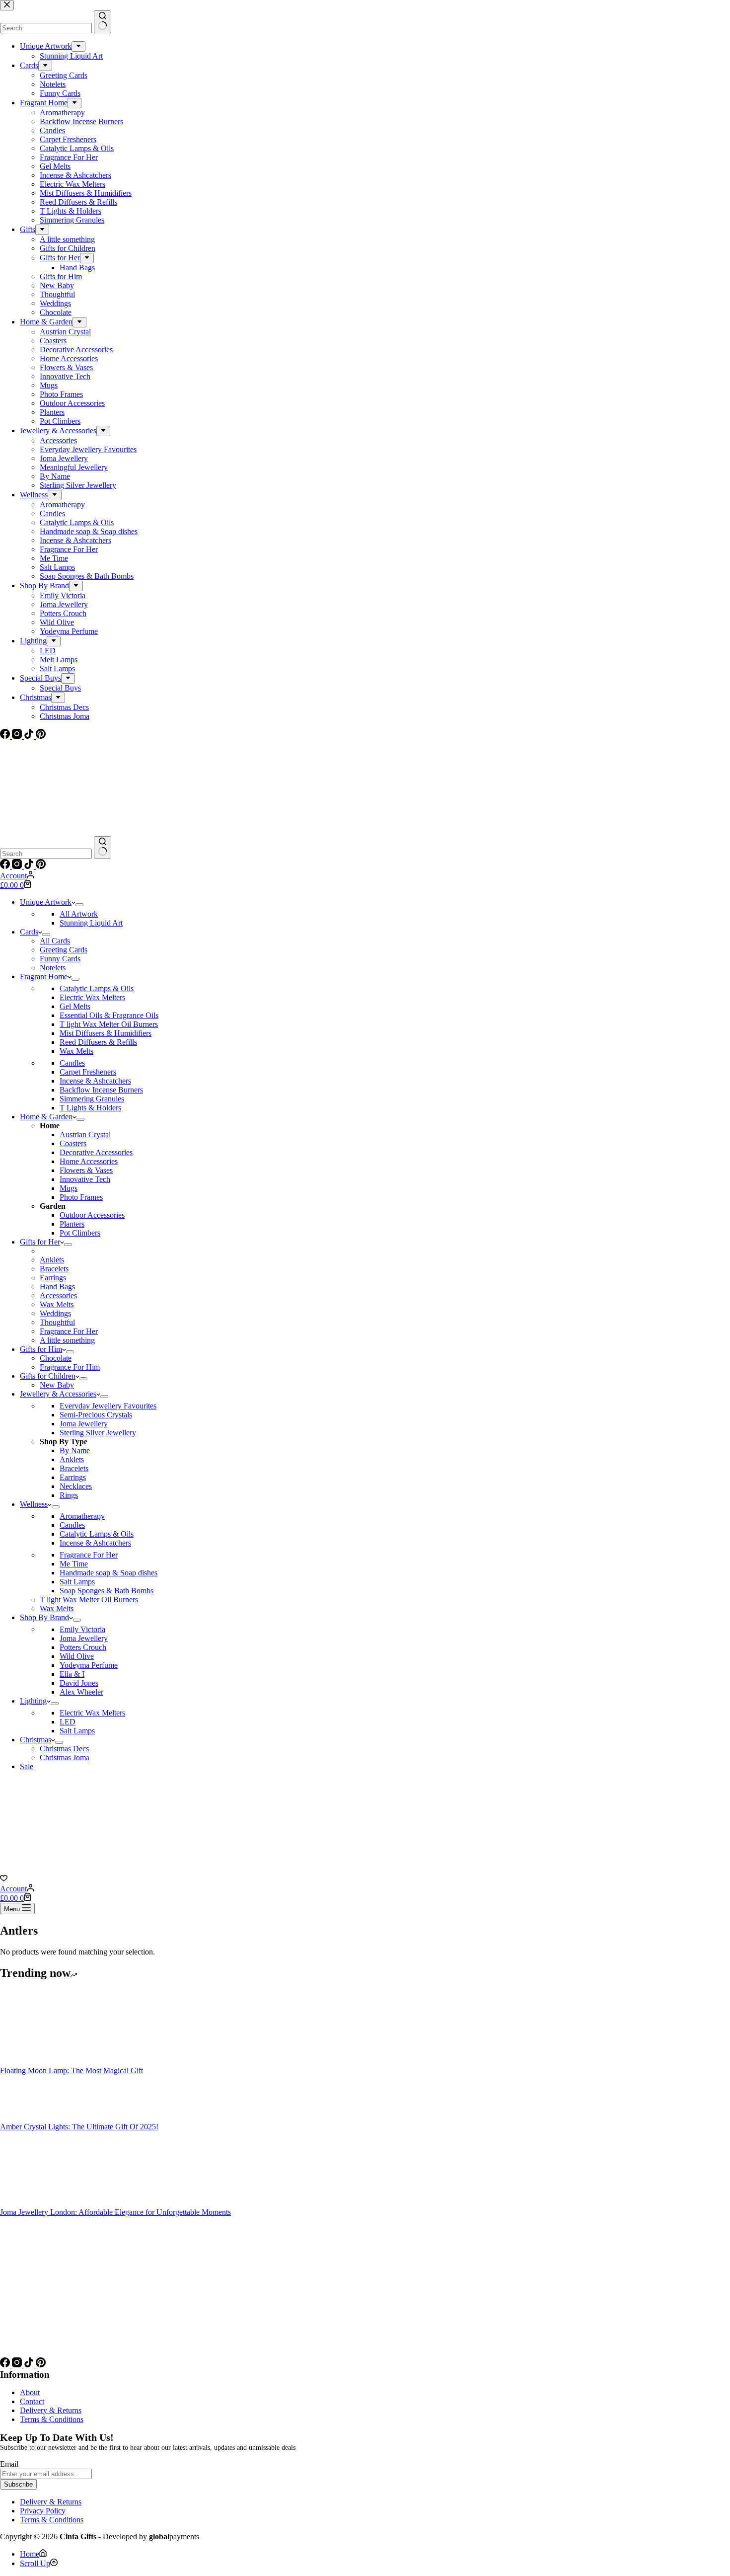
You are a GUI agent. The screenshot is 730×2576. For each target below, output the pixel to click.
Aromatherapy (82, 1516)
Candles (72, 1063)
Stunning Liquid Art (91, 923)
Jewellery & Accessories (58, 1394)
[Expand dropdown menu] (79, 905)
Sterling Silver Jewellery (98, 1433)
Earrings (53, 1278)
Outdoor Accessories (92, 1215)
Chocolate (56, 1358)
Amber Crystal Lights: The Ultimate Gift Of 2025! (79, 2127)
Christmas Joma (65, 1757)
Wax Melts (76, 1051)
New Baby (57, 1385)
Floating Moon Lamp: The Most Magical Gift (72, 2070)
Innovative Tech (85, 1179)
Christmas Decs (64, 1749)
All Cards (55, 941)
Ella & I (72, 1674)
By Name (75, 1450)
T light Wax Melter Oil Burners (109, 1024)
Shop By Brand (44, 1617)
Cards (29, 932)
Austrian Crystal (85, 1134)
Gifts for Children (48, 1376)
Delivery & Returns (51, 2410)
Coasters (73, 1143)
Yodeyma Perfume (89, 1665)
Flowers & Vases (86, 1170)
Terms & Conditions (52, 2419)
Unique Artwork (46, 902)
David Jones (79, 1683)
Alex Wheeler (81, 1692)
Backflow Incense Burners (101, 1090)
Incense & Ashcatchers (95, 1081)
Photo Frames (81, 1197)
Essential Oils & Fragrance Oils (109, 1015)
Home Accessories (89, 1161)
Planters (72, 1224)
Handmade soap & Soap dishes (109, 1573)
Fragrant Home (44, 976)
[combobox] (46, 854)
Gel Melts (75, 1006)
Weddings (55, 1313)
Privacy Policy (43, 2511)
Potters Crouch (83, 1647)
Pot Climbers (80, 1233)
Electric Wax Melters (92, 997)
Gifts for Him (41, 1349)
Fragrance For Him (70, 1367)
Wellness (34, 1504)
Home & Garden (46, 1117)
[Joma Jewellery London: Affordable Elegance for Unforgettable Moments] (37, 2203)
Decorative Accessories (96, 1152)
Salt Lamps (77, 1582)
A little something (67, 1340)
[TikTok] (30, 866)
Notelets (53, 968)
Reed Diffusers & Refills (98, 1042)
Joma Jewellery (84, 1424)
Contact (32, 2401)
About (30, 2392)
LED (68, 1722)
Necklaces (76, 1486)
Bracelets (54, 1269)
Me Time (74, 1564)
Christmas (36, 1740)
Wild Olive (77, 1656)
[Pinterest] (41, 866)
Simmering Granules (92, 1099)
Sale (27, 1766)
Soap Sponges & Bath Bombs (107, 1591)
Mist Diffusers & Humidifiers (106, 1033)
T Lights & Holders (90, 1108)
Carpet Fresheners (88, 1072)
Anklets (52, 1260)
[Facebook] (6, 866)
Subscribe (18, 2484)
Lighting (33, 1701)
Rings (69, 1495)
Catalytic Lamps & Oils (97, 988)
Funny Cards (60, 959)
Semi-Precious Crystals (96, 1415)
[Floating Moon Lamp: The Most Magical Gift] (37, 2062)
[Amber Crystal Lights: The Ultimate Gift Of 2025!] (37, 2118)
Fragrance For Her (69, 1331)
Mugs (69, 1188)
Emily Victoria (82, 1629)
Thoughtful (57, 1322)
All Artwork (79, 914)
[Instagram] (18, 866)
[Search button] (103, 848)
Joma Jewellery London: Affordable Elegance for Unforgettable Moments (115, 2212)
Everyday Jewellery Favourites (108, 1406)
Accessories (58, 1295)
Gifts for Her (40, 1242)
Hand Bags (57, 1287)
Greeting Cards (64, 950)
